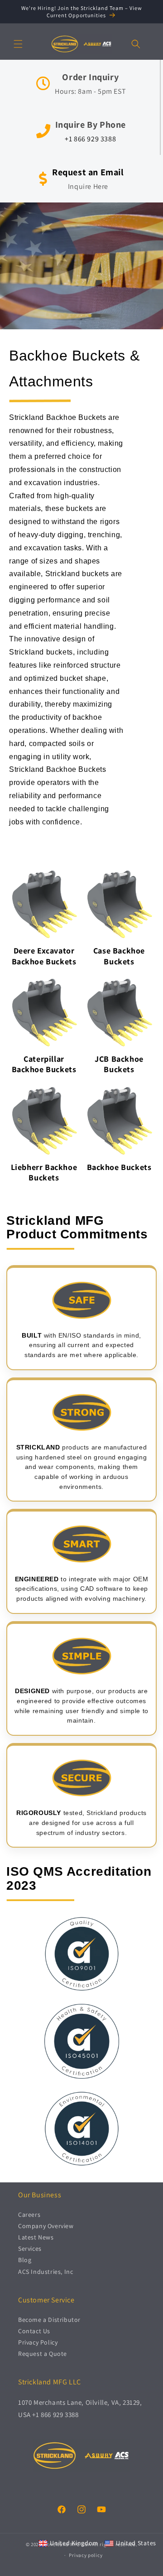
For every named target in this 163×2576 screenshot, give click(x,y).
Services (30, 2249)
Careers (29, 2215)
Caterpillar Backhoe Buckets (44, 1064)
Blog (25, 2260)
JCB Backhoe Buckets (119, 1064)
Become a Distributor (49, 2320)
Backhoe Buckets (119, 1167)
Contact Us (34, 2331)
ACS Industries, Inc (46, 2272)
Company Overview (46, 2226)
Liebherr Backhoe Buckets (44, 1172)
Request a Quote (43, 2354)
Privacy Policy (38, 2342)
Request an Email (88, 172)
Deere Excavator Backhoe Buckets (44, 956)
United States (136, 2543)
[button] (18, 44)
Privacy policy (86, 2555)
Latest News (36, 2237)
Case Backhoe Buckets (119, 956)
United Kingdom (74, 2543)
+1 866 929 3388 (90, 139)
